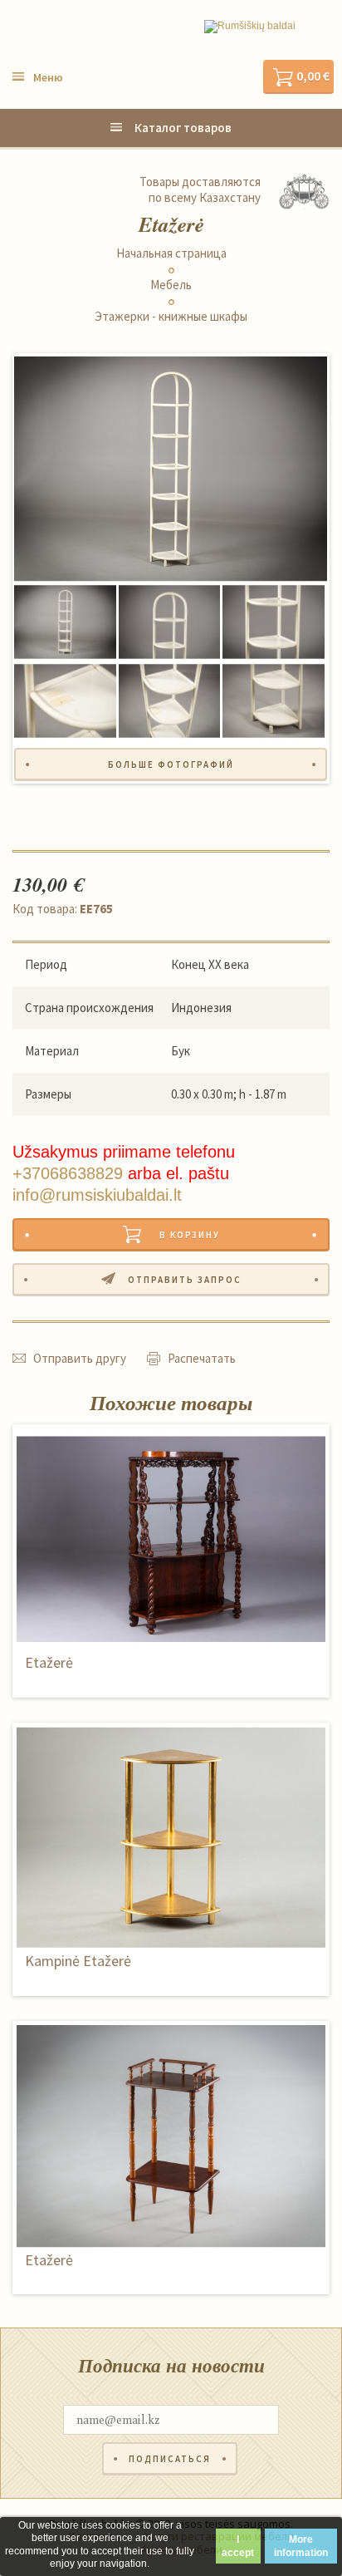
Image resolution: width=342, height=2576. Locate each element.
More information (301, 2546)
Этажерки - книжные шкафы (171, 317)
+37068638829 (68, 1173)
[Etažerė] (171, 469)
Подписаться (170, 2459)
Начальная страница (171, 253)
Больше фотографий (171, 764)
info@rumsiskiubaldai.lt (97, 1195)
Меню (48, 77)
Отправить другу (80, 1358)
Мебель (171, 285)
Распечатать (202, 1358)
